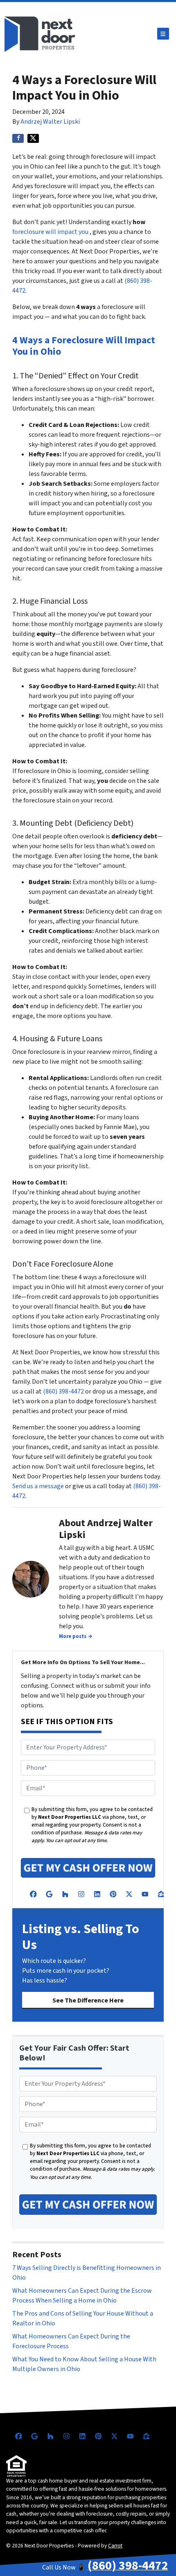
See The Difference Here (88, 2000)
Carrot (115, 2546)
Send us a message (38, 1486)
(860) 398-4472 (63, 1391)
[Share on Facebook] (18, 138)
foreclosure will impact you (50, 232)
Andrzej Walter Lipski (50, 122)
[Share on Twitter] (33, 138)
